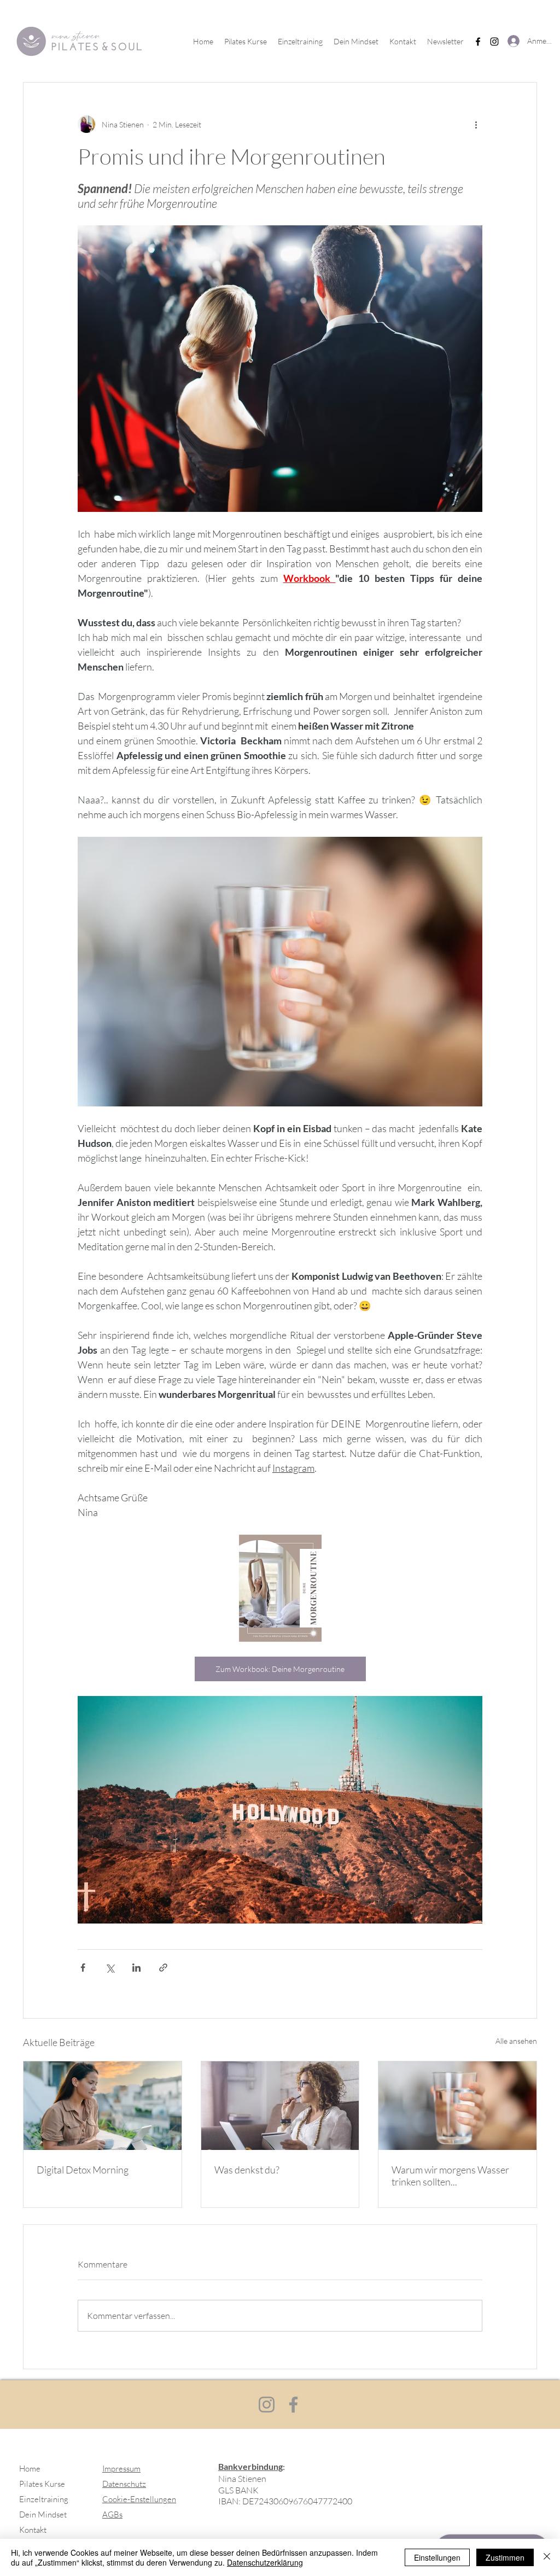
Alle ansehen (516, 2041)
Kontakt (33, 2530)
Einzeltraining (44, 2499)
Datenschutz (124, 2484)
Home (30, 2469)
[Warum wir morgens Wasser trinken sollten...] (457, 2106)
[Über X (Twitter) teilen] (110, 1968)
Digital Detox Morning (83, 2170)
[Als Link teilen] (163, 1968)
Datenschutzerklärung (265, 2562)
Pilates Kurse (42, 2484)
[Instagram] (494, 42)
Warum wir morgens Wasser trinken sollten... (450, 2176)
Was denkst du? (247, 2170)
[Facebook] (478, 42)
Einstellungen (437, 2557)
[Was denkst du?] (280, 2106)
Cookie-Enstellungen (139, 2499)
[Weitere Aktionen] (476, 124)
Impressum (121, 2469)
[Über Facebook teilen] (83, 1968)
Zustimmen (505, 2557)
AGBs (112, 2514)
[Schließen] (547, 2557)
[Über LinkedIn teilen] (136, 1968)
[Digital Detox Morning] (103, 2106)
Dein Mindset (43, 2514)
